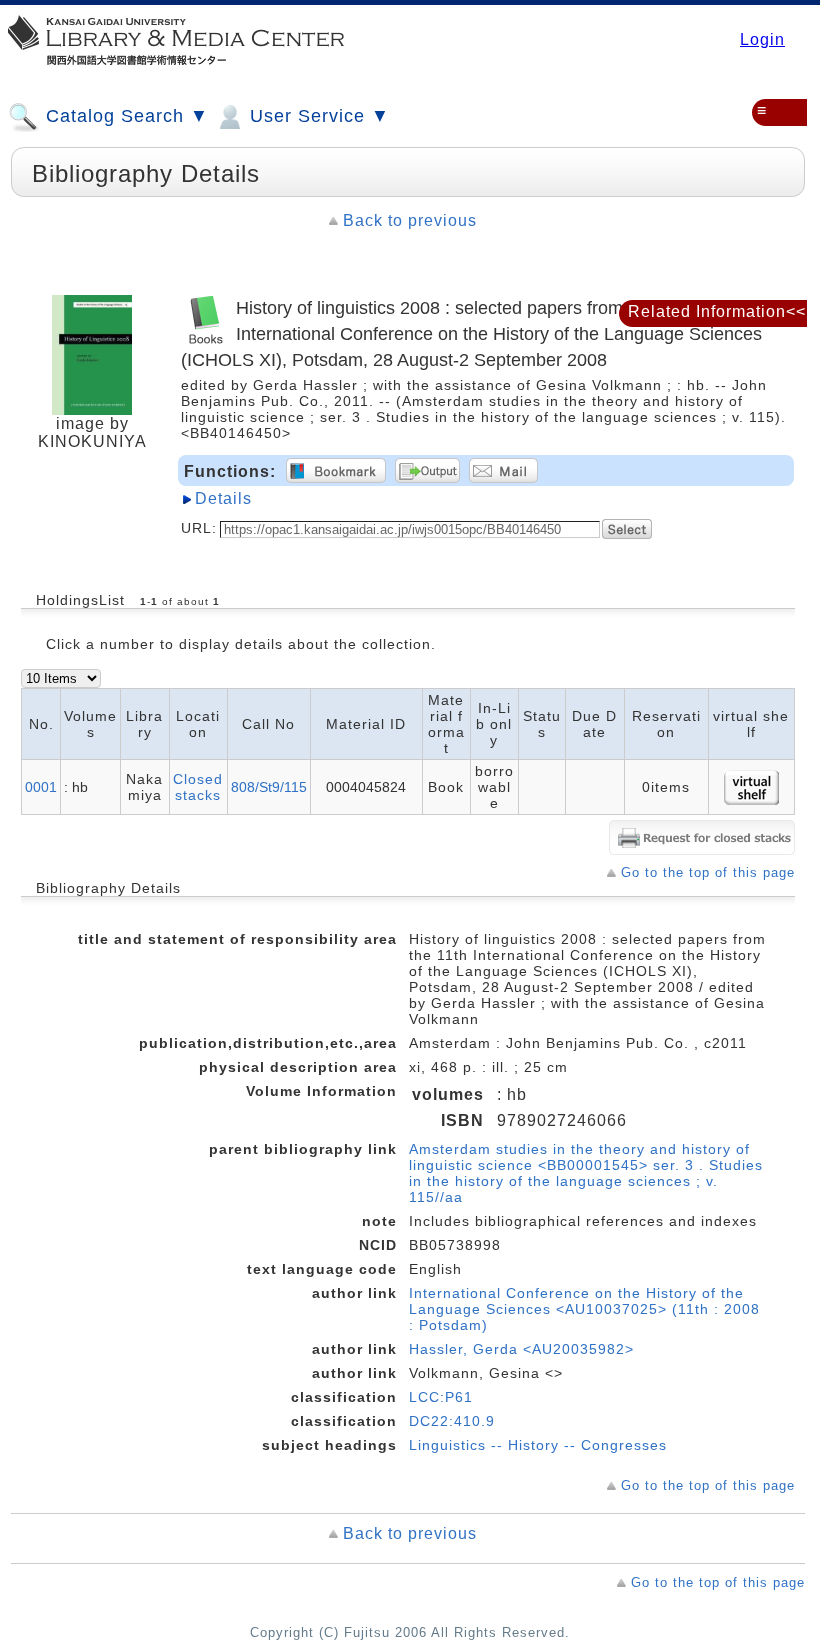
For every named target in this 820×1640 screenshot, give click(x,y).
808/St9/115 (269, 787)
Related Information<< (717, 311)
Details (223, 498)
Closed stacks (198, 787)
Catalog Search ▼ (124, 116)
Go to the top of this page (708, 872)
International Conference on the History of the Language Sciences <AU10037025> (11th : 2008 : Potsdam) (584, 1309)
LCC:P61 (441, 1397)
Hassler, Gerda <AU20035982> (521, 1349)
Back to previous (410, 220)
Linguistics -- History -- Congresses (538, 1445)
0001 (41, 787)
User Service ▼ (317, 116)
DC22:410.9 (452, 1421)
